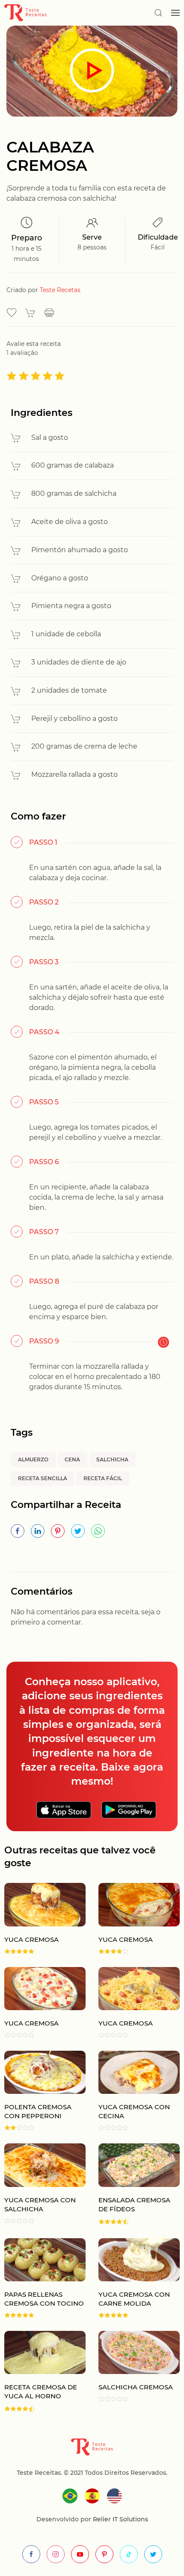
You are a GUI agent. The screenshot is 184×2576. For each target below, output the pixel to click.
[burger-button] (175, 13)
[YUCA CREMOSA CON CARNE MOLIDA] (133, 2278)
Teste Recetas (60, 290)
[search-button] (158, 13)
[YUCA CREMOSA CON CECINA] (133, 2091)
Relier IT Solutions (120, 2519)
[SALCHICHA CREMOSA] (133, 2372)
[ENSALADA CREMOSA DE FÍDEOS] (133, 2184)
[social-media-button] (31, 2554)
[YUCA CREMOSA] (133, 1918)
